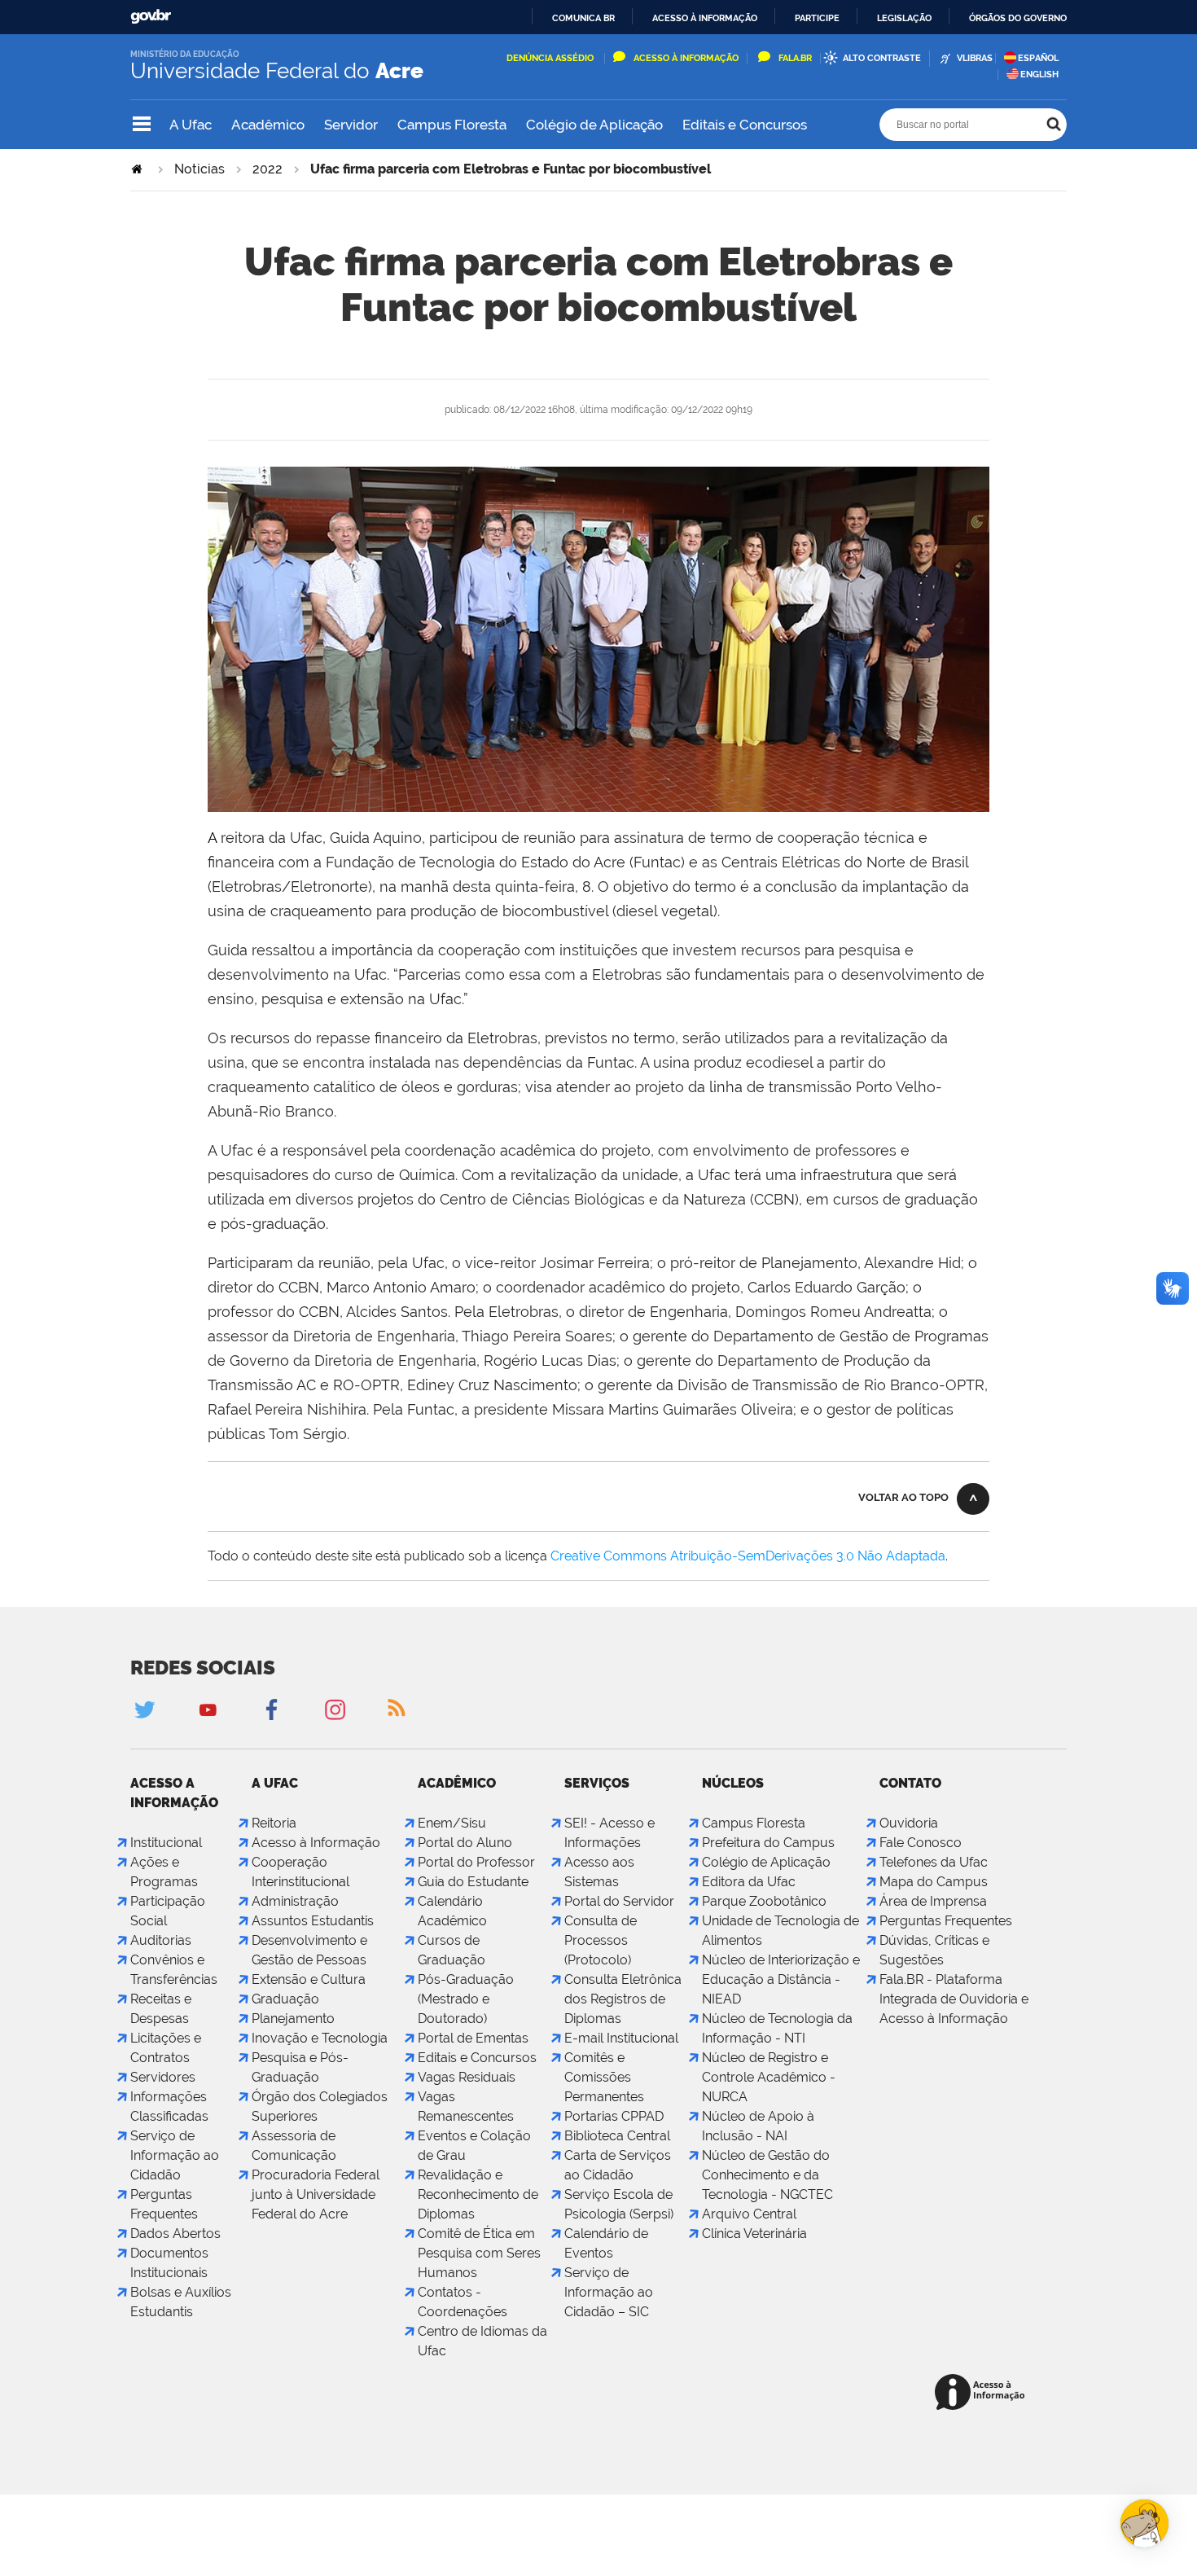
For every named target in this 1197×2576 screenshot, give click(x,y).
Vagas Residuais (467, 2077)
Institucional (166, 1843)
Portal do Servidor (619, 1901)
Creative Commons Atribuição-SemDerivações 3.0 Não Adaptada (748, 1556)
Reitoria (274, 1823)
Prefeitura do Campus (768, 1843)
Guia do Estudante (473, 1882)
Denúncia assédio (551, 58)
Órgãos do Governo (1018, 18)
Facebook (271, 1709)
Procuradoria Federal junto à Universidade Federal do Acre (316, 2194)
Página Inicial (138, 169)
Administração (295, 1901)
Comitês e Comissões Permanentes (604, 2077)
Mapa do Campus (934, 1882)
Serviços (597, 1783)
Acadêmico (268, 125)
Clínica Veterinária (754, 2234)
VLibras (975, 58)
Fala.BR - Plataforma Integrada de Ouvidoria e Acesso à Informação (954, 1999)
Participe (817, 18)
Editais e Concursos (745, 125)
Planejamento (293, 2019)
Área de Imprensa (933, 1901)
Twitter (144, 1709)
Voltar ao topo (903, 1497)
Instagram (335, 1709)
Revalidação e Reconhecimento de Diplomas (478, 2194)
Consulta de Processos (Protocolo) (601, 1940)
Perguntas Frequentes (946, 1921)
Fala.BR (795, 58)
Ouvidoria (909, 1823)
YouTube (208, 1709)
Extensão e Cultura (309, 1979)
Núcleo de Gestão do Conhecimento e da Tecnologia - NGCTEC (767, 2175)
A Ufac (191, 125)
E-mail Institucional (621, 2038)
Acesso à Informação (686, 58)
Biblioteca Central (617, 2136)
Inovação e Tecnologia (320, 2038)
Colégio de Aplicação (594, 125)
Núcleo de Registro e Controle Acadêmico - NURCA (769, 2077)
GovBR (151, 17)
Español (1038, 58)
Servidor (351, 125)
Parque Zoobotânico (764, 1901)
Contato (910, 1783)
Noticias (199, 169)
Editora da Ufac (749, 1882)
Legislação (904, 18)
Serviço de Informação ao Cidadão (175, 2155)
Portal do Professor (476, 1862)
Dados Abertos (175, 2234)
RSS (398, 1709)
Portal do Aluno (465, 1843)
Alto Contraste (882, 58)
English (1039, 75)
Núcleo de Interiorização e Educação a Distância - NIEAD (781, 1979)
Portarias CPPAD (614, 2116)
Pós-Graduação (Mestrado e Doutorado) (466, 1999)
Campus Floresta (452, 125)
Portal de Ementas (473, 2038)
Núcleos (733, 1783)
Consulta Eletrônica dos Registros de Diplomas (623, 1999)
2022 (267, 169)
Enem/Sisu (452, 1823)
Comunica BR (583, 18)
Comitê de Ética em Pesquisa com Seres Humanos (479, 2253)
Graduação (285, 1999)
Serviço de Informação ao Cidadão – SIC (609, 2292)
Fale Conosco (921, 1843)
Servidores (163, 2077)
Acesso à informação (705, 18)
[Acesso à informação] (982, 2393)
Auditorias (161, 1940)
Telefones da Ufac (934, 1862)
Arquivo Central (749, 2214)
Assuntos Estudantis (313, 1921)
